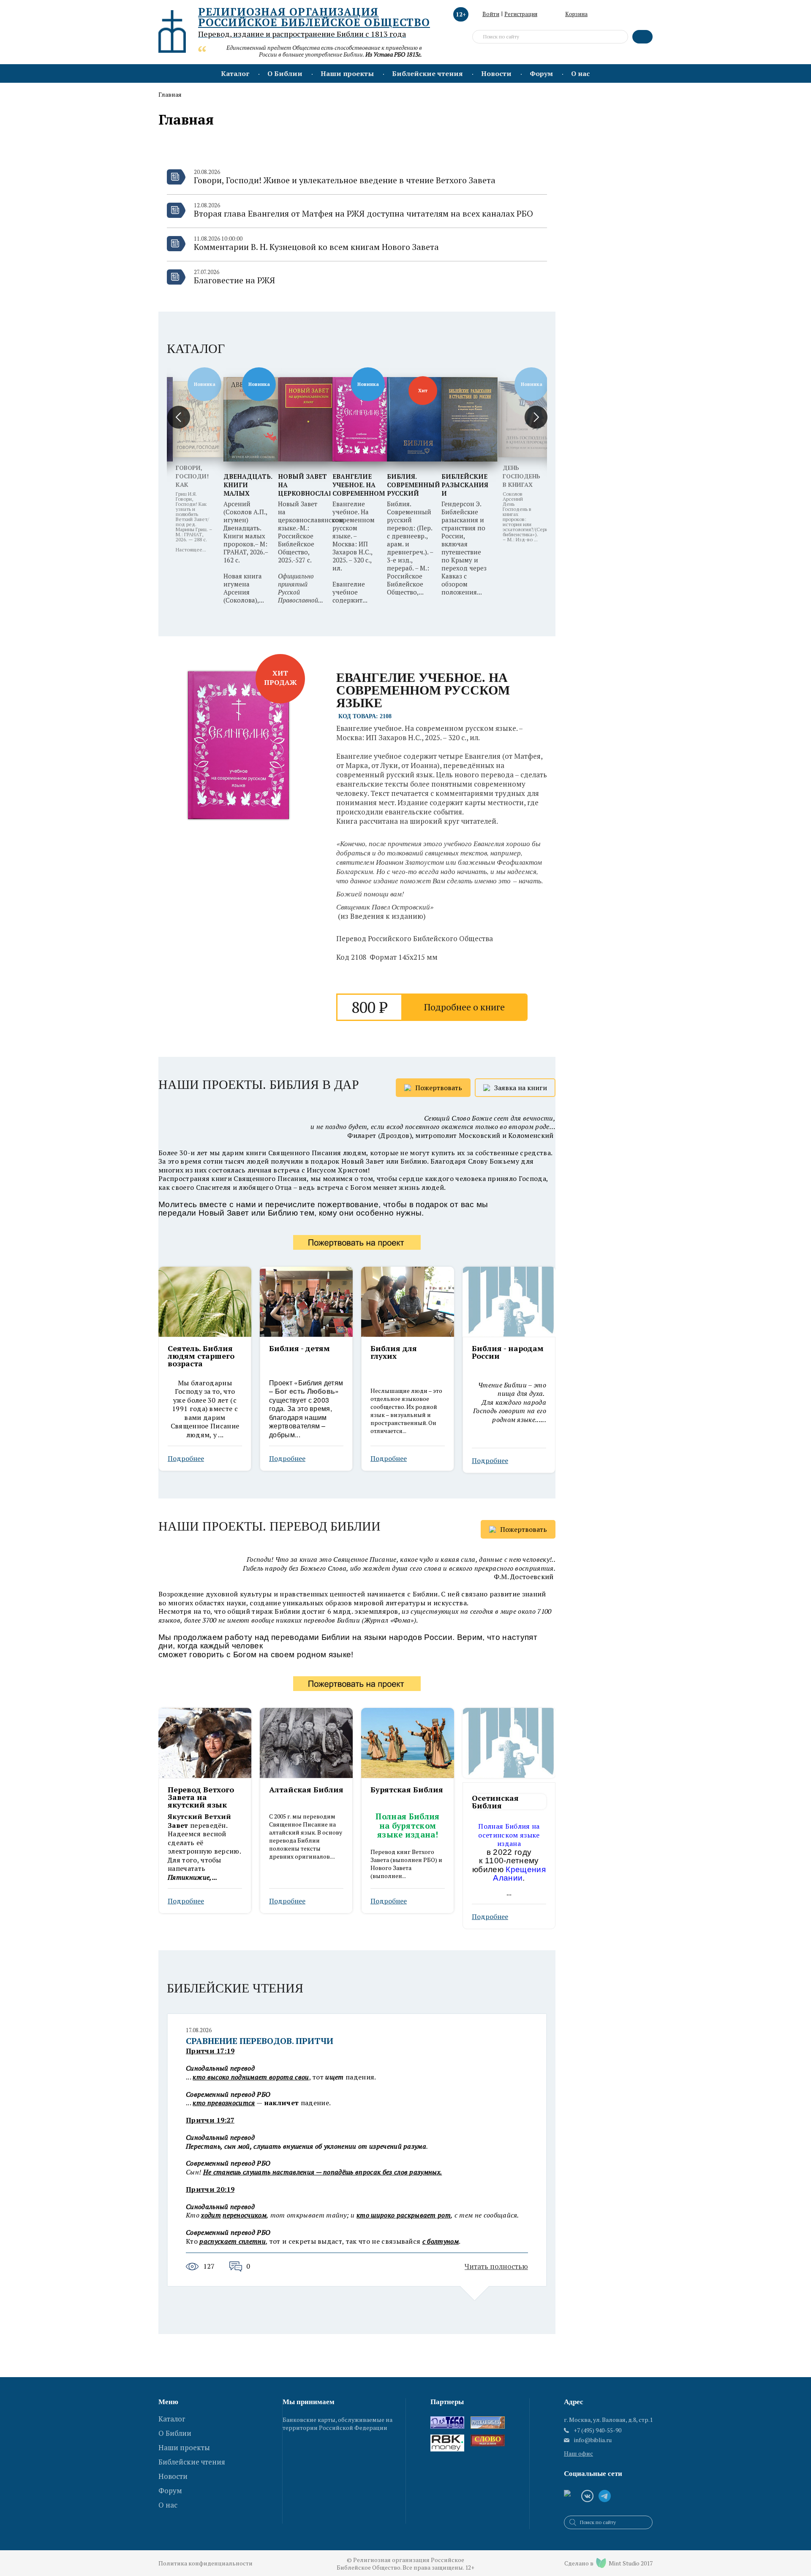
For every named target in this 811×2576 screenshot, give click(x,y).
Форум (541, 73)
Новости (496, 73)
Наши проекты (347, 73)
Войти (491, 14)
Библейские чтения (427, 73)
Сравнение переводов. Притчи (260, 2041)
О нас (580, 73)
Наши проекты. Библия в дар (259, 1085)
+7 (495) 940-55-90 (597, 2430)
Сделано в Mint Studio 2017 (608, 2563)
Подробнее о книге (464, 1007)
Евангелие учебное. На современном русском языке (423, 690)
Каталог (235, 73)
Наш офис (578, 2453)
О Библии (285, 73)
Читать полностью (496, 2266)
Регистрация (521, 14)
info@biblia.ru (593, 2440)
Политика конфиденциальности (205, 2563)
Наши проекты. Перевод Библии (269, 1527)
